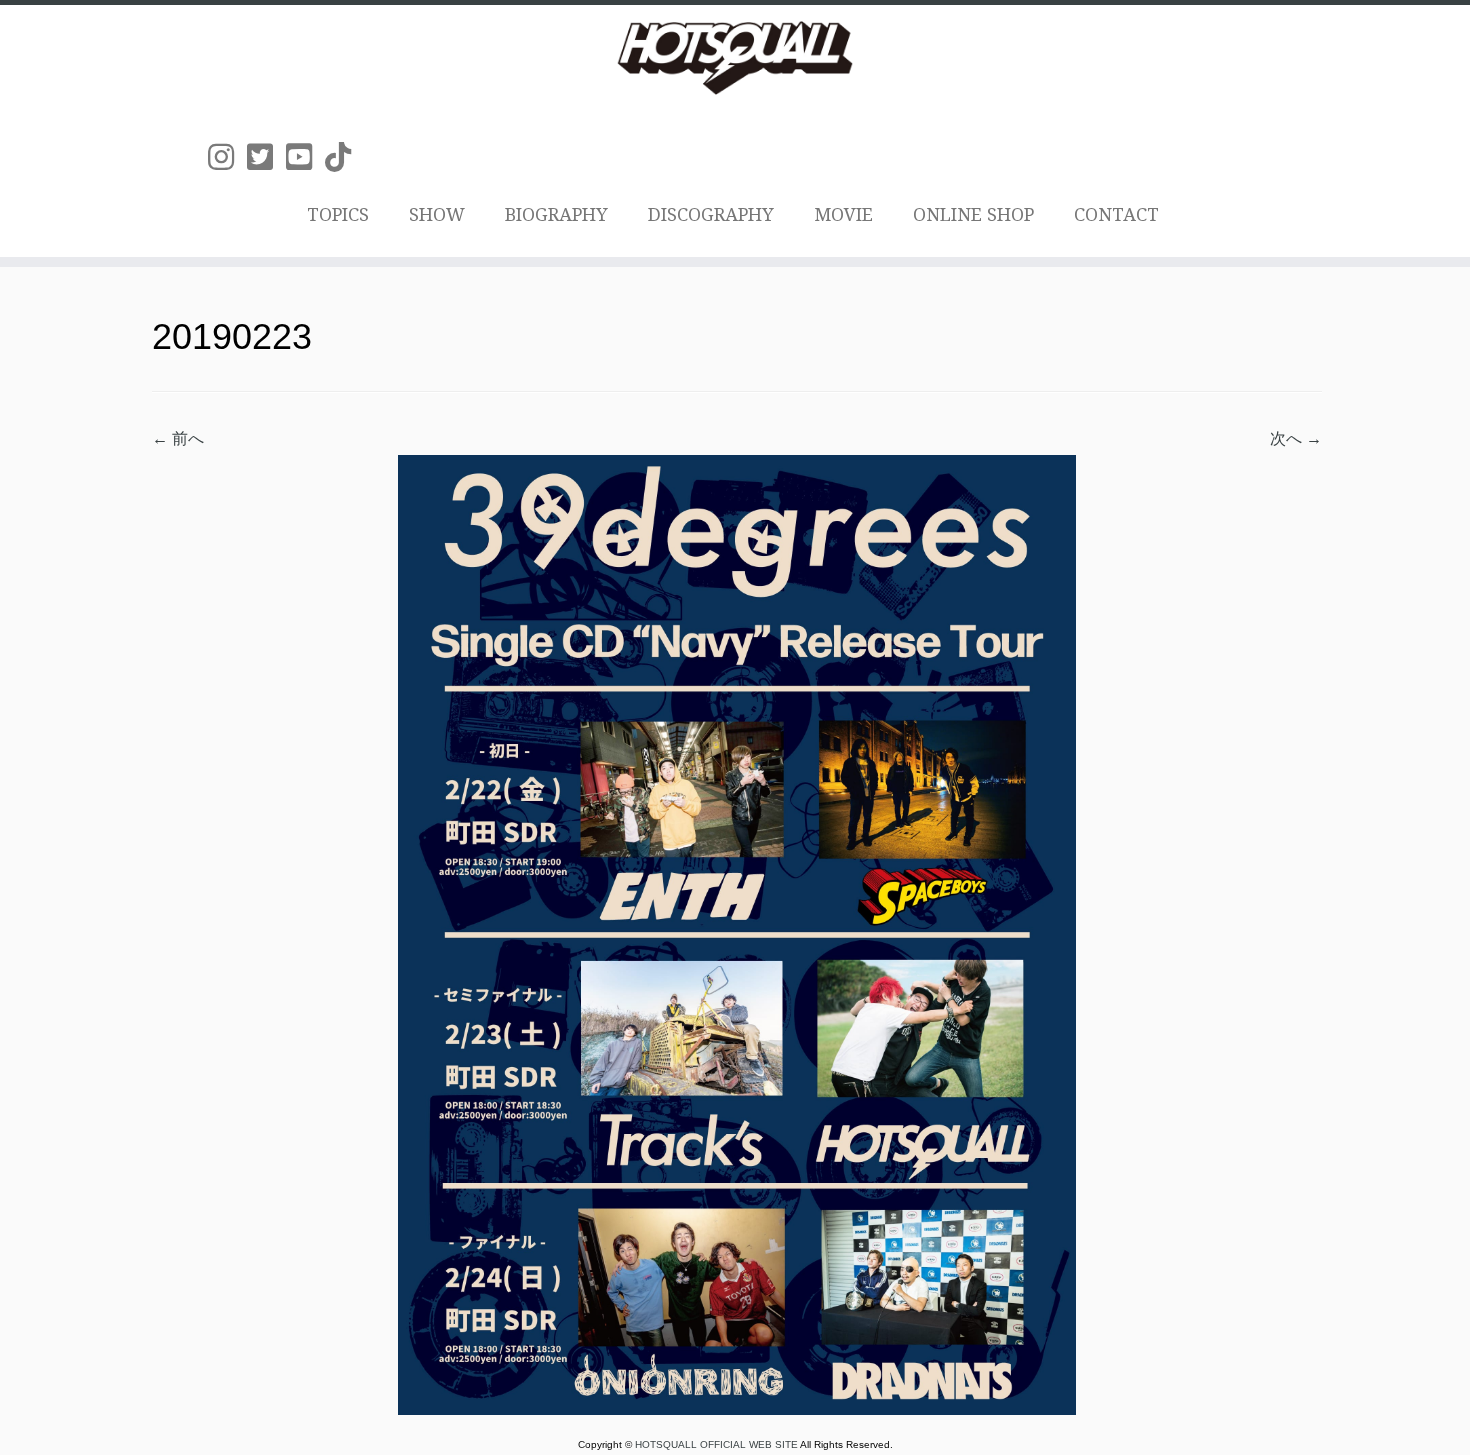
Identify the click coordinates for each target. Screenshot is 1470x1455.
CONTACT (1116, 214)
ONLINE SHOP (973, 214)
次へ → (1296, 438)
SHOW (437, 214)
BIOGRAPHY (556, 214)
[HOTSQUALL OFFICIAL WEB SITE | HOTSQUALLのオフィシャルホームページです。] (735, 58)
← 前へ (178, 438)
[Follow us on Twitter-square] (266, 157)
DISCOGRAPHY (711, 214)
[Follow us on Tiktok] (344, 157)
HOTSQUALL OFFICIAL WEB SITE (717, 1444)
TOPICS (338, 214)
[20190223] (737, 933)
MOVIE (843, 214)
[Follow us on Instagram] (227, 157)
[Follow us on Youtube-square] (305, 157)
